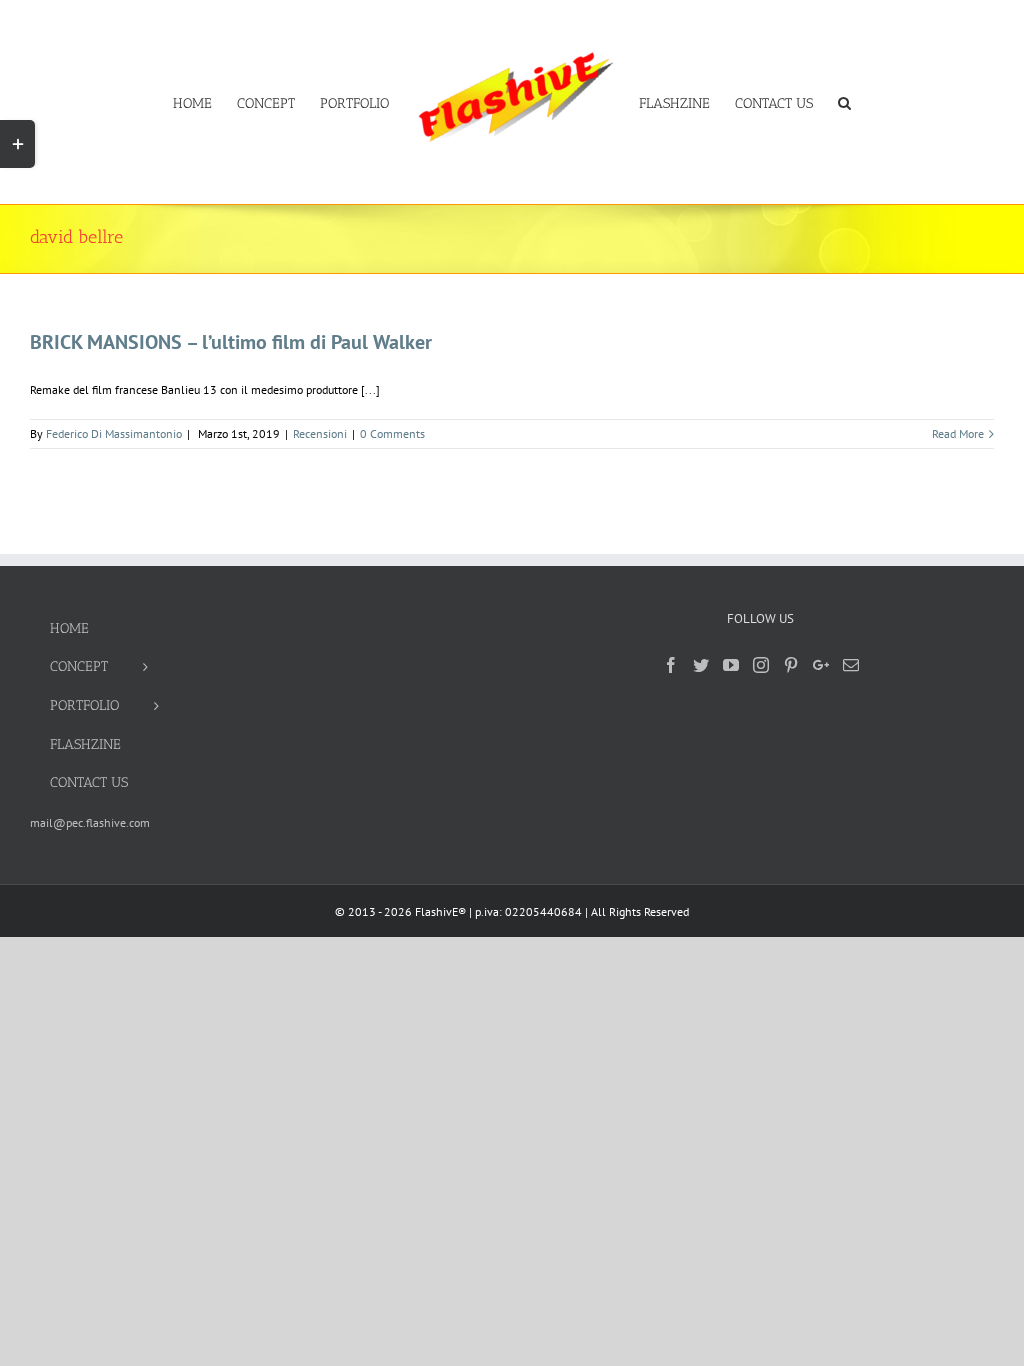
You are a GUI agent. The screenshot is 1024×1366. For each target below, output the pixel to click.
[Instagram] (761, 665)
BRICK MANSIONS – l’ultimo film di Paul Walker (231, 342)
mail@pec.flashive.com (90, 822)
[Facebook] (671, 665)
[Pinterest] (791, 665)
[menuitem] (205, 102)
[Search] (844, 102)
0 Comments (392, 433)
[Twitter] (701, 665)
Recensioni (320, 433)
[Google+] (821, 665)
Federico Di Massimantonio (114, 433)
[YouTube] (731, 665)
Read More (958, 433)
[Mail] (851, 665)
